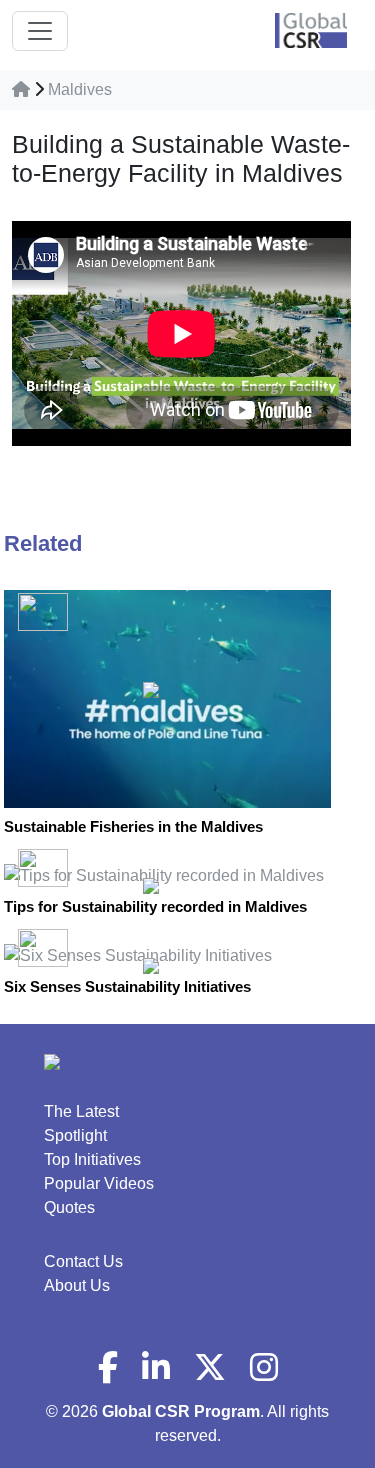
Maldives (80, 89)
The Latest (81, 1111)
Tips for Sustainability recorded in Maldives (155, 906)
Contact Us (83, 1261)
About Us (77, 1285)
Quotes (69, 1207)
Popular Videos (99, 1183)
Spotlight (75, 1135)
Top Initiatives (92, 1159)
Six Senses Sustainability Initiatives (127, 986)
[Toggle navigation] (40, 31)
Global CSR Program (181, 1411)
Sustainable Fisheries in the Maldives (133, 826)
